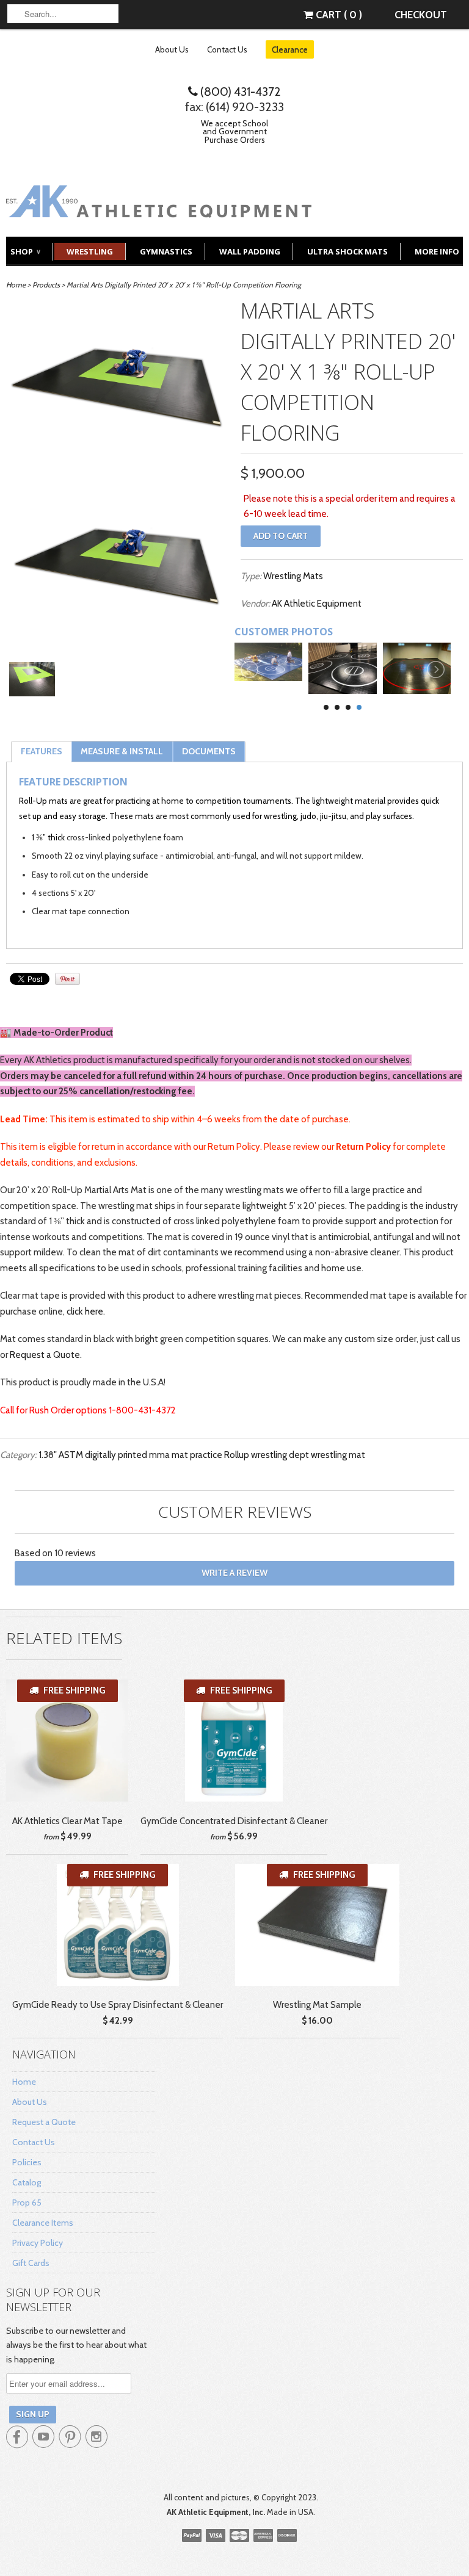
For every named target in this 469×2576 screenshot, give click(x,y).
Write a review (234, 1573)
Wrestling (90, 251)
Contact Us (227, 49)
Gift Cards (31, 2263)
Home (24, 2082)
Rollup (237, 1455)
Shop (25, 251)
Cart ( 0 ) (338, 15)
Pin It (67, 979)
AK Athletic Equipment (317, 604)
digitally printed (116, 1455)
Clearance (290, 49)
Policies (27, 2162)
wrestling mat (338, 1455)
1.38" (48, 1455)
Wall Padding (250, 251)
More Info (437, 251)
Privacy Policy (38, 2243)
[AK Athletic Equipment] (159, 208)
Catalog (27, 2182)
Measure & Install (122, 751)
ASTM (71, 1455)
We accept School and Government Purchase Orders (234, 132)
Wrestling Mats (293, 576)
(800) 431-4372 (239, 92)
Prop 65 (27, 2203)
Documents (209, 751)
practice (206, 1455)
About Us (172, 49)
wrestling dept (280, 1455)
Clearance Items (43, 2223)
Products (46, 285)
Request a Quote (45, 1355)
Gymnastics (166, 251)
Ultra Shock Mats (347, 251)
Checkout (421, 15)
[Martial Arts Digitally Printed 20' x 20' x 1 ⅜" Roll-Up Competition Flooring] (117, 391)
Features (42, 751)
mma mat (169, 1455)
